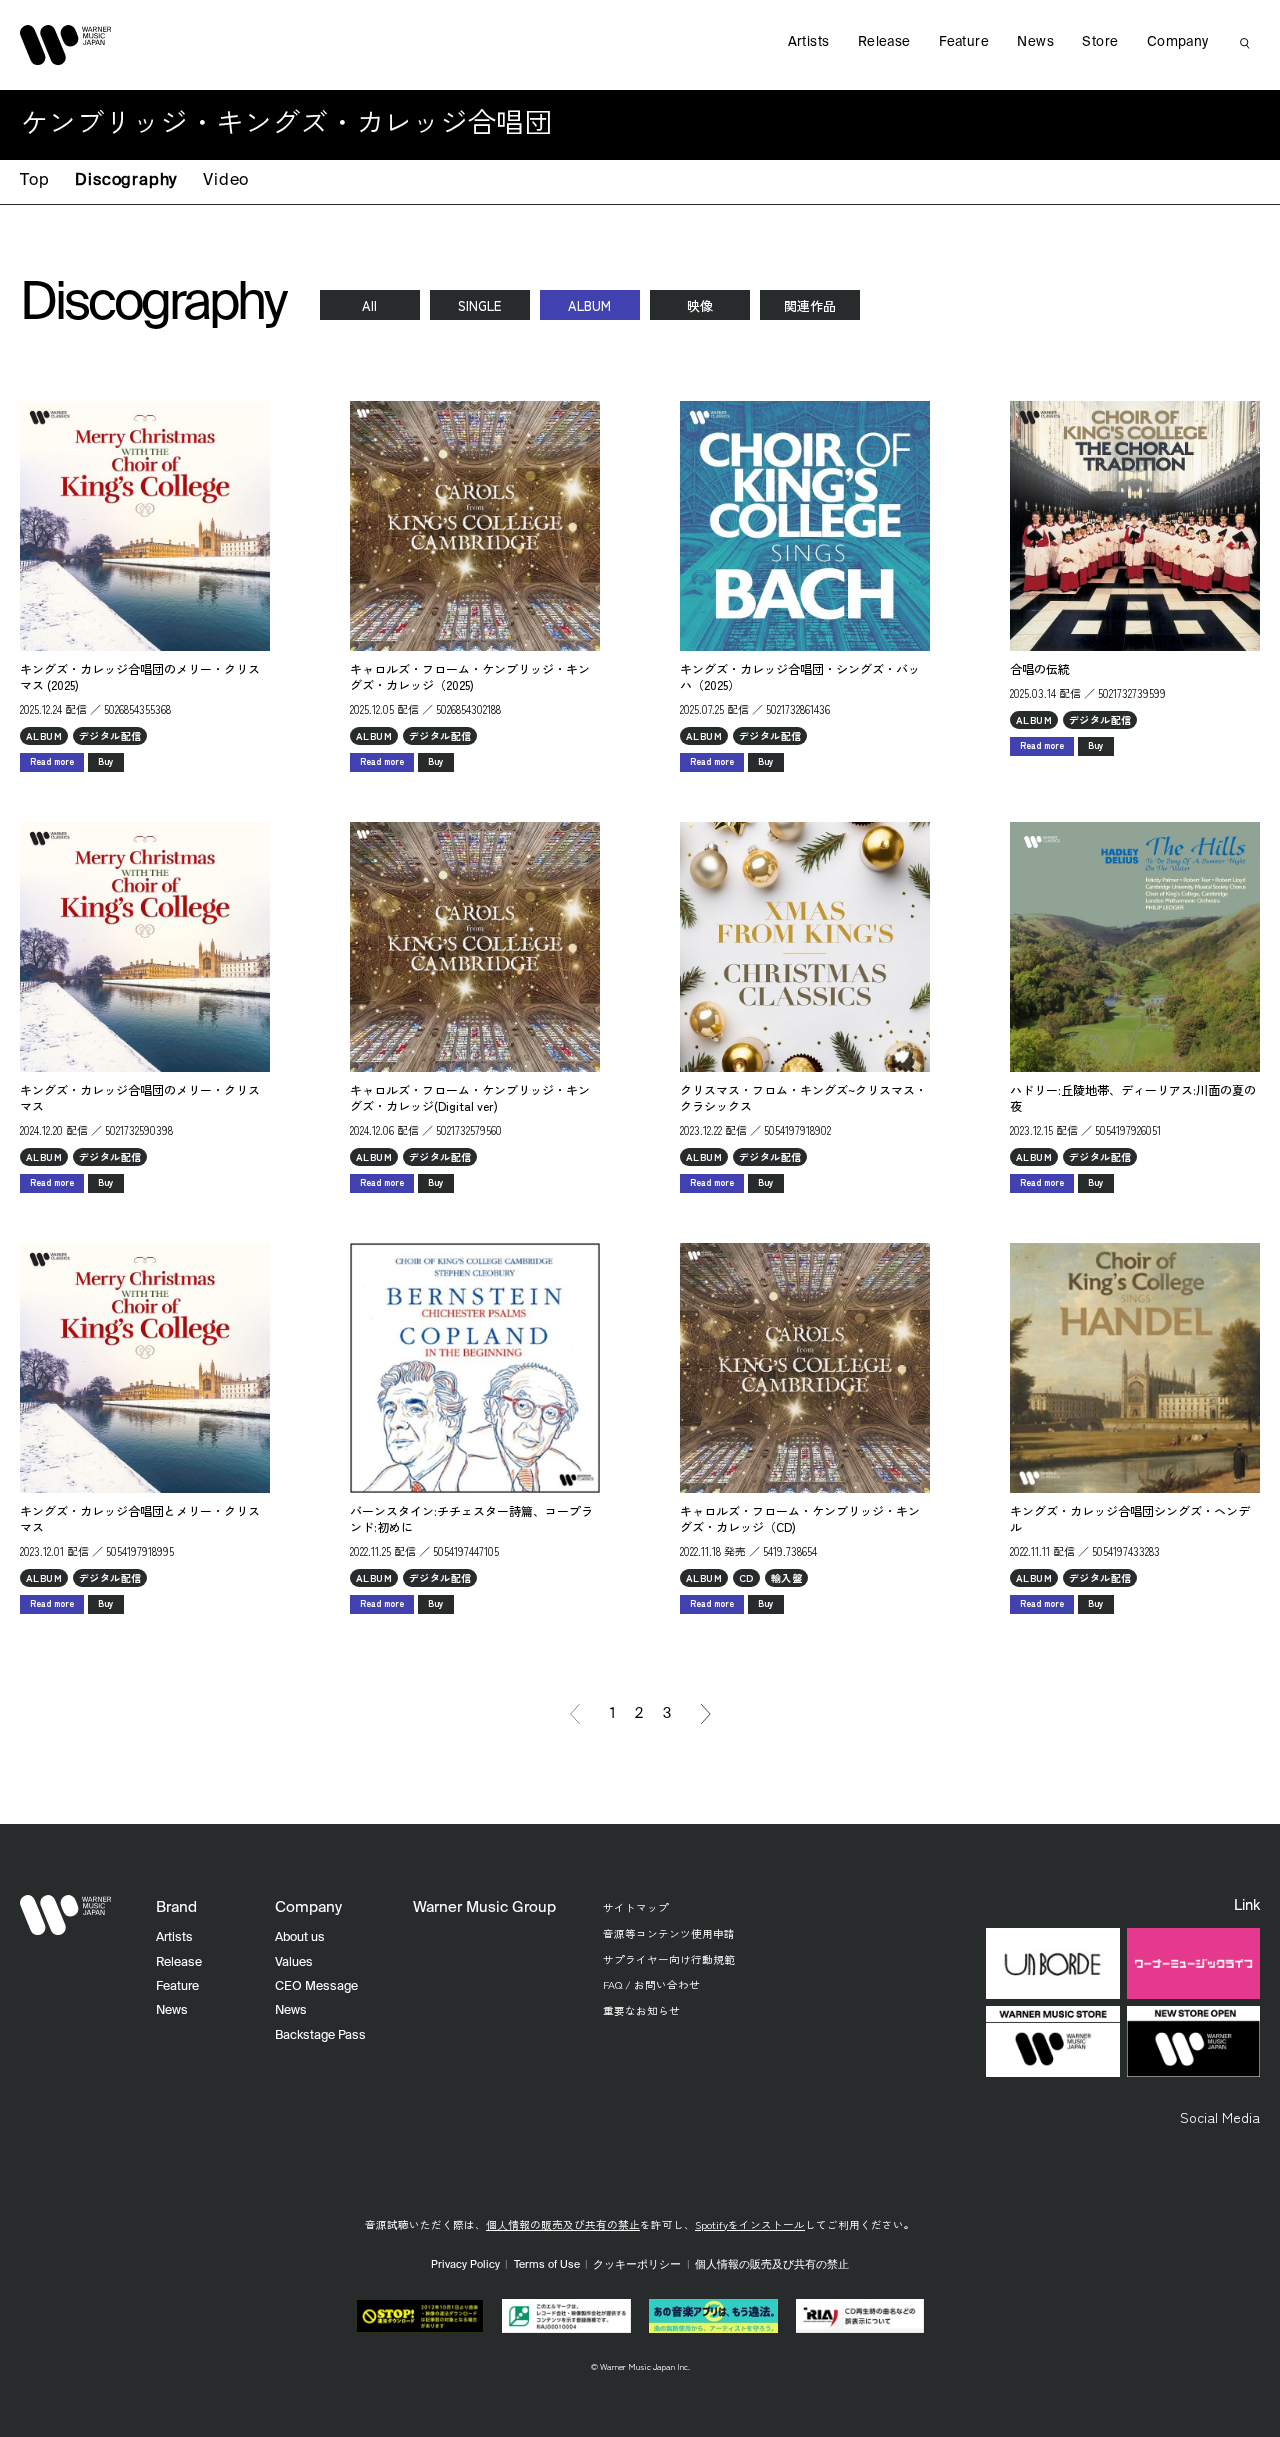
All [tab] (369, 305)
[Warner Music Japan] (66, 1915)
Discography (126, 181)
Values (294, 1962)
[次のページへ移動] (706, 1714)
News (1035, 42)
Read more (52, 761)
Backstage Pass (320, 2035)
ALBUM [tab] (589, 305)
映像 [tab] (700, 305)
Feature (964, 42)
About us (300, 1937)
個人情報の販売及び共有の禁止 (563, 2224)
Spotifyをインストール (750, 2224)
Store (1100, 42)
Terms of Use (547, 2265)
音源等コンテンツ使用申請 (669, 1933)
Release (884, 42)
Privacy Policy (465, 2265)
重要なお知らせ (641, 2010)
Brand (176, 1907)
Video (226, 181)
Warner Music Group (484, 1907)
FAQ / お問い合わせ (651, 1984)
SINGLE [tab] (479, 305)
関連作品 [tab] (810, 305)
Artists (809, 42)
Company (1178, 42)
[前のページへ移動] (575, 1714)
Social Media (1220, 2117)
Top (34, 181)
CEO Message (316, 1986)
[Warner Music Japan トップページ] (66, 45)
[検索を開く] (1245, 43)
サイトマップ (636, 1907)
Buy (106, 761)
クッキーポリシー (637, 2265)
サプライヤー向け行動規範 (669, 1959)
